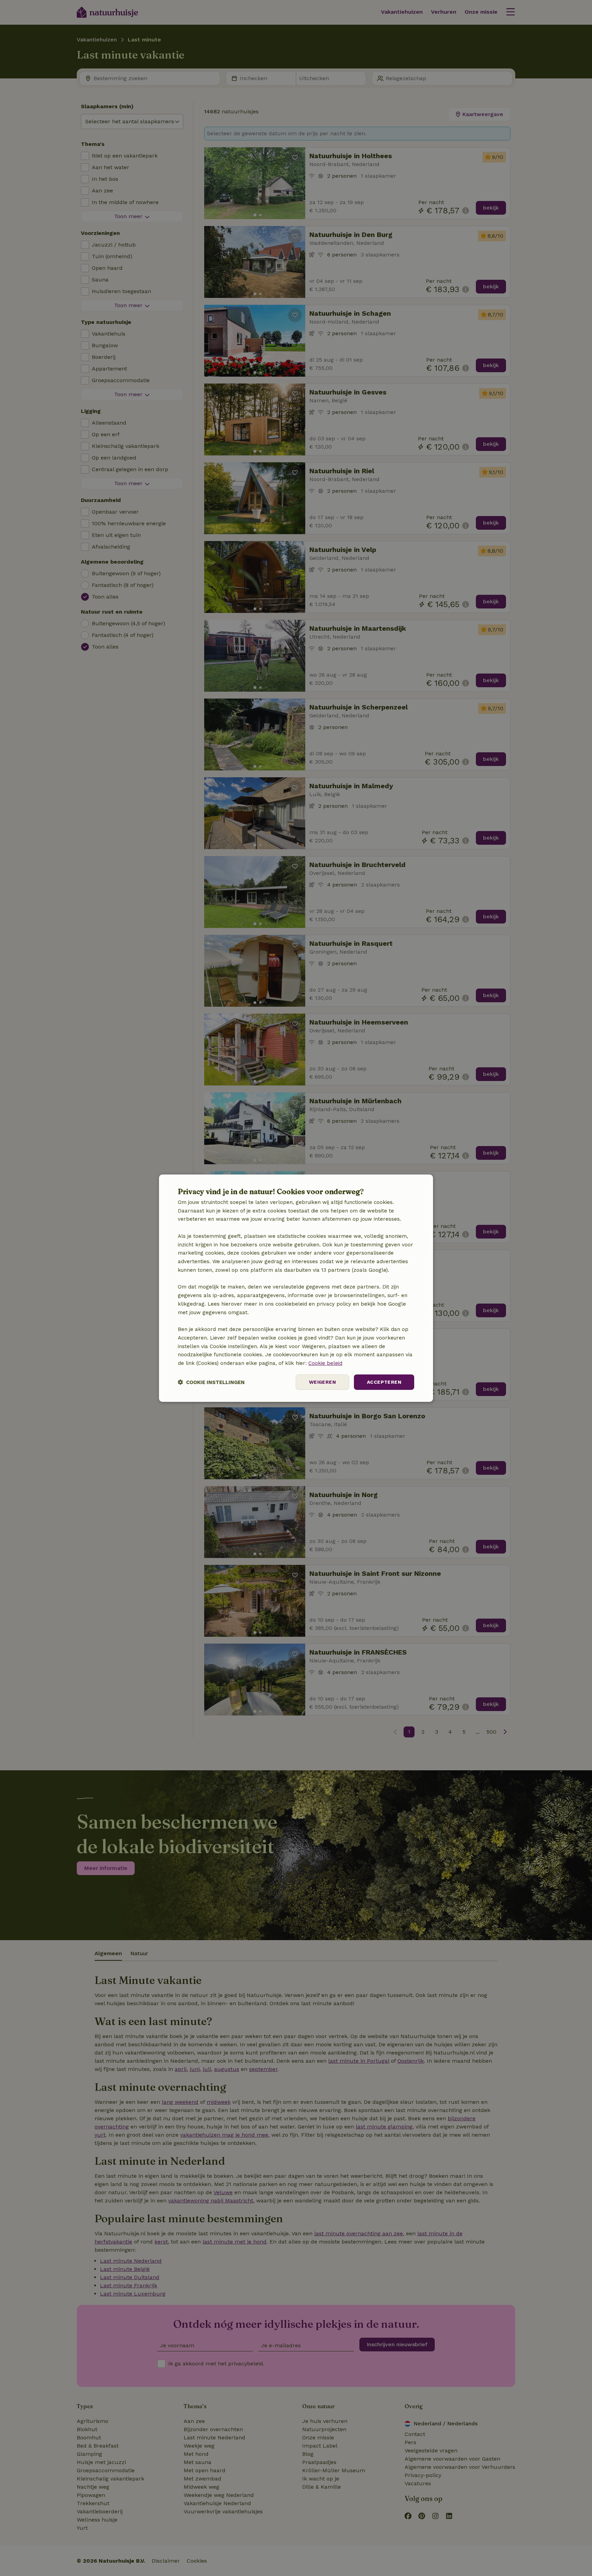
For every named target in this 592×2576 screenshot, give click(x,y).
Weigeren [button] (322, 1382)
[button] (211, 1382)
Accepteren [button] (384, 1382)
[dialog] (296, 1288)
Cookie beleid (325, 1363)
